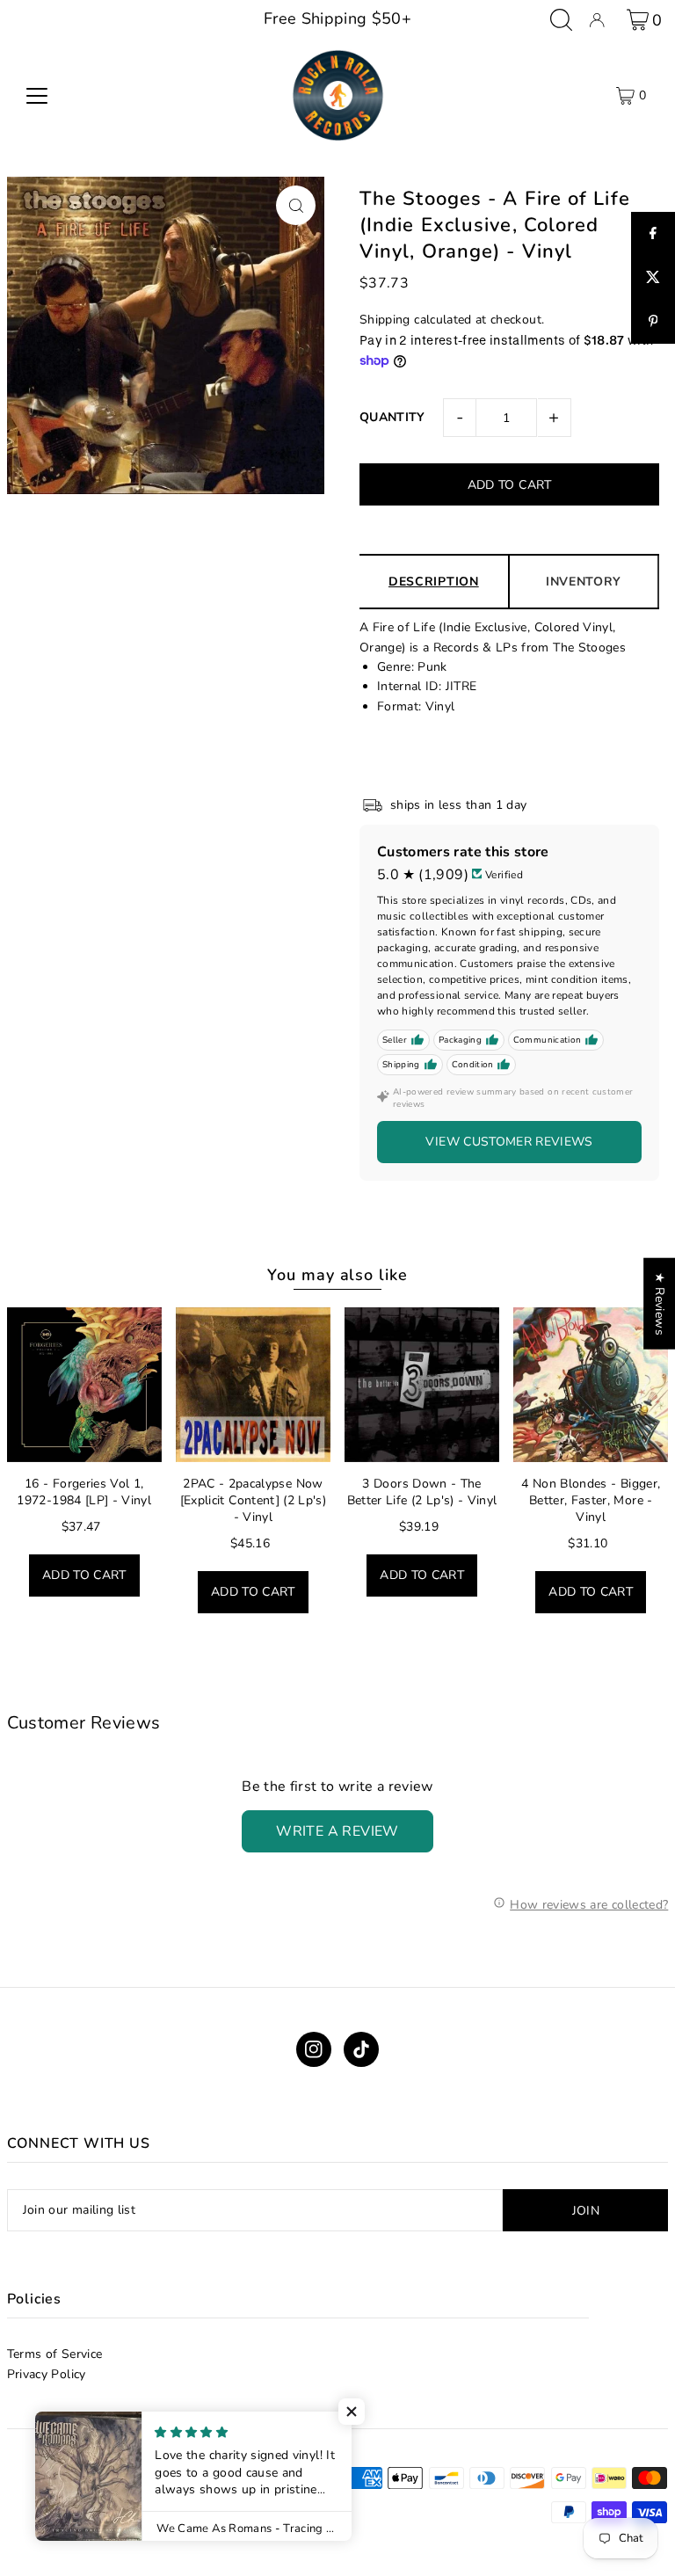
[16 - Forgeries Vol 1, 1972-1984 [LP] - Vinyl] (84, 1385)
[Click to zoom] (296, 205)
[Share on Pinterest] (653, 322)
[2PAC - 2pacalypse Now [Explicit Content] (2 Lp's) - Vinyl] (253, 1385)
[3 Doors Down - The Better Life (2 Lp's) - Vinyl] (422, 1385)
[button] (352, 2412)
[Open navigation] (37, 96)
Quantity (392, 417)
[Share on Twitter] (653, 278)
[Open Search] (561, 20)
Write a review (337, 1831)
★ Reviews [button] (660, 1304)
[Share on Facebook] (653, 234)
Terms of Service (55, 2354)
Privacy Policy (47, 2374)
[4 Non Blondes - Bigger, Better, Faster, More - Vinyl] (591, 1385)
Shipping (385, 320)
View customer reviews (509, 1142)
